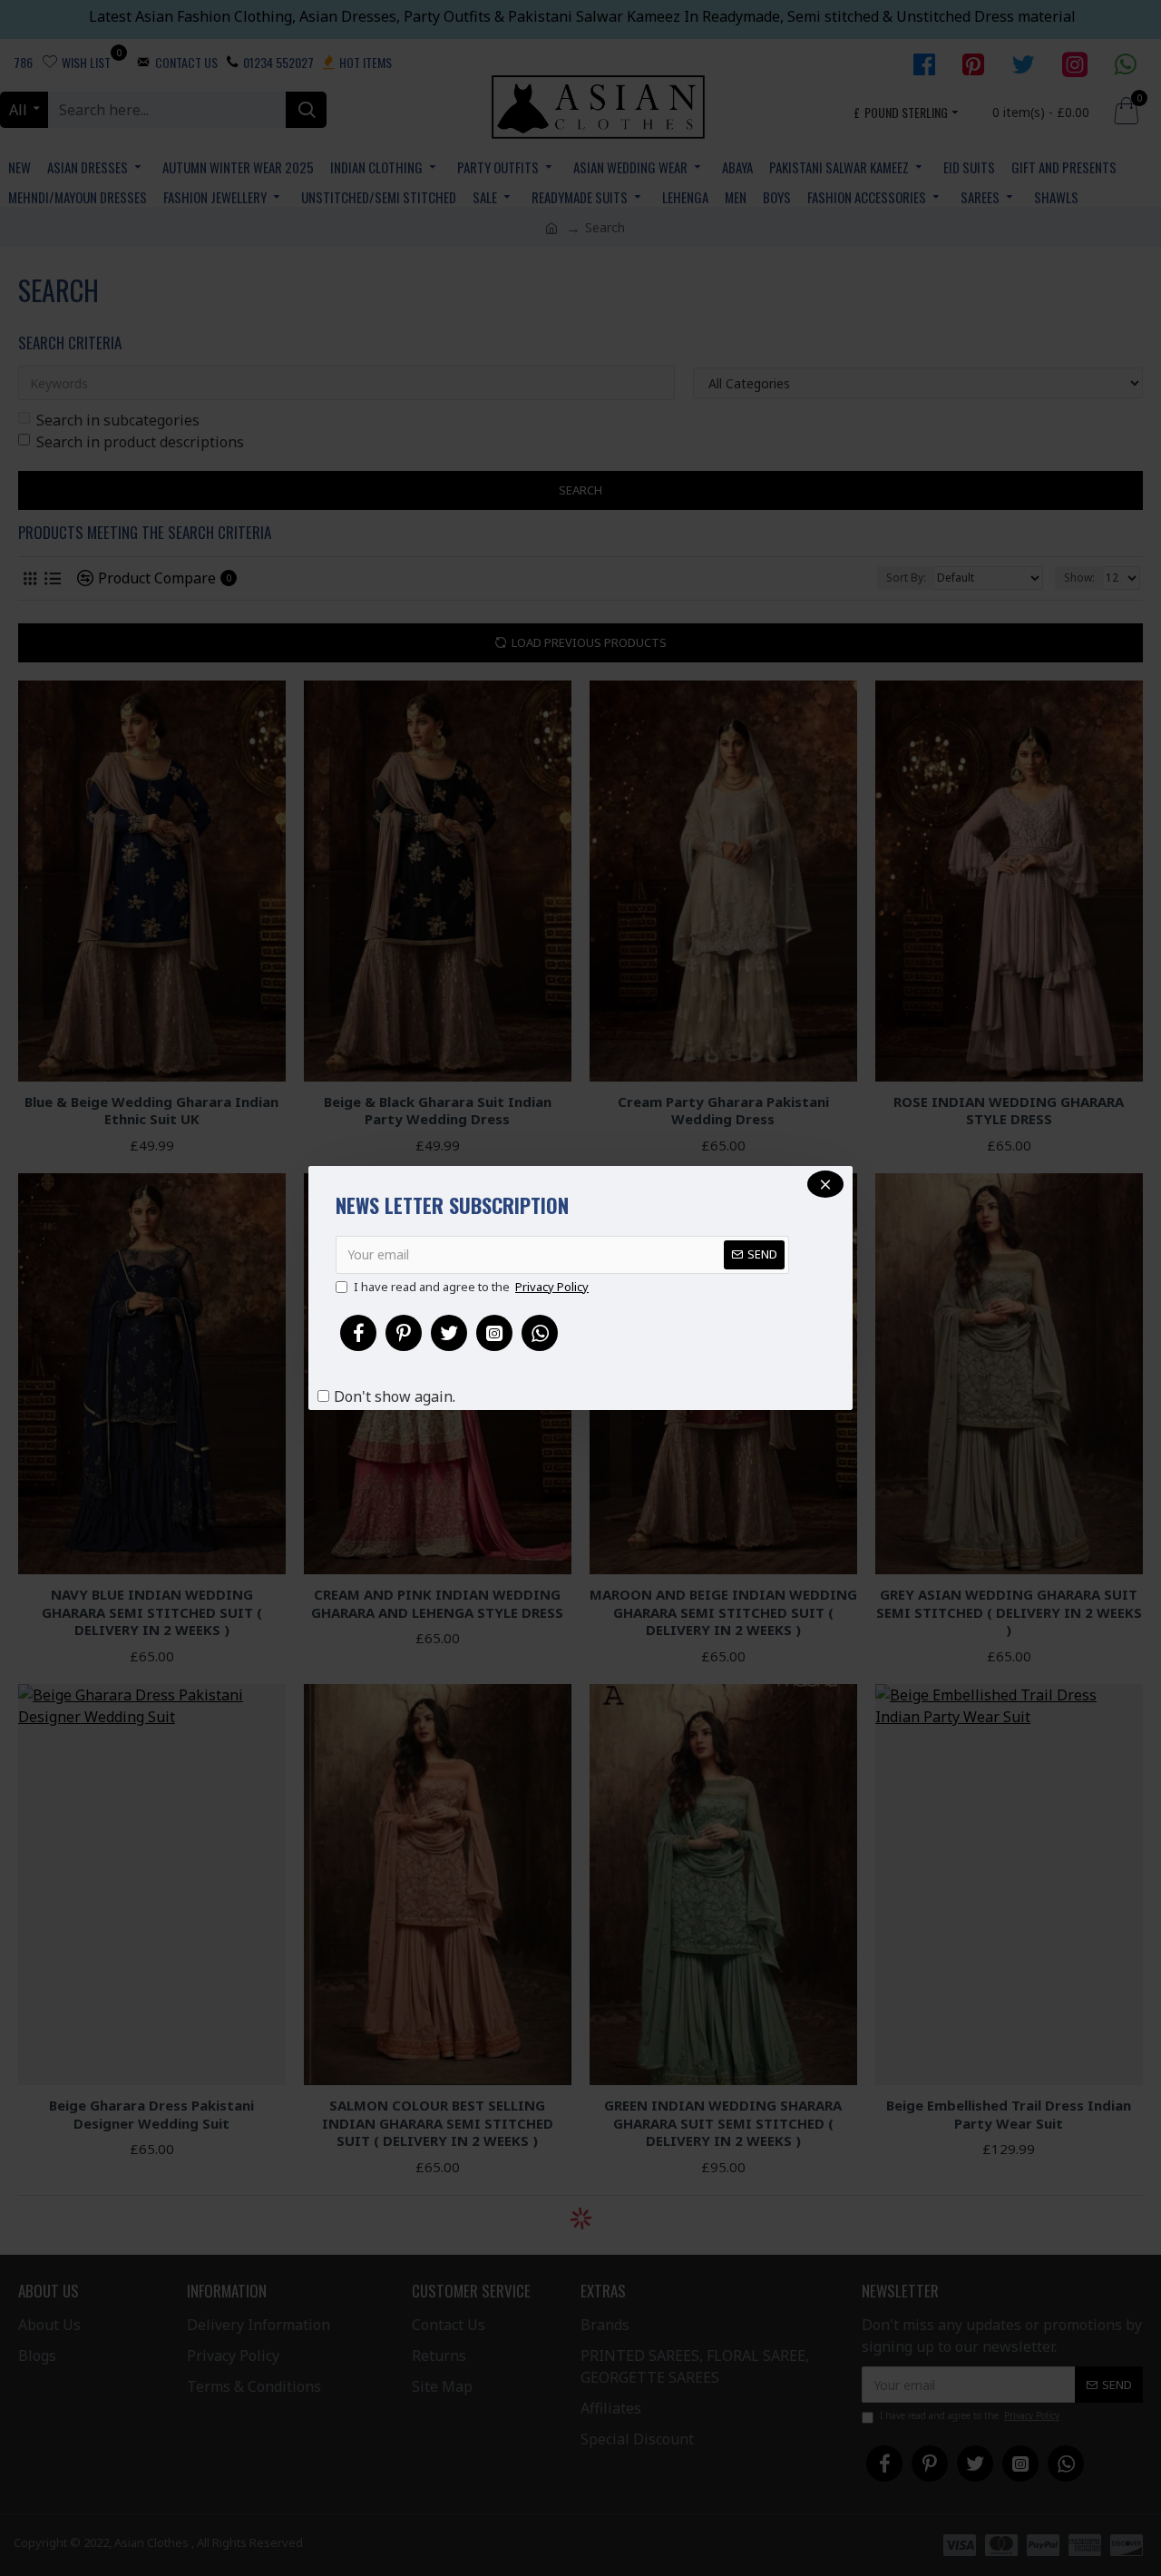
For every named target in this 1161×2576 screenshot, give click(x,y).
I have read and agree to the (471, 1287)
